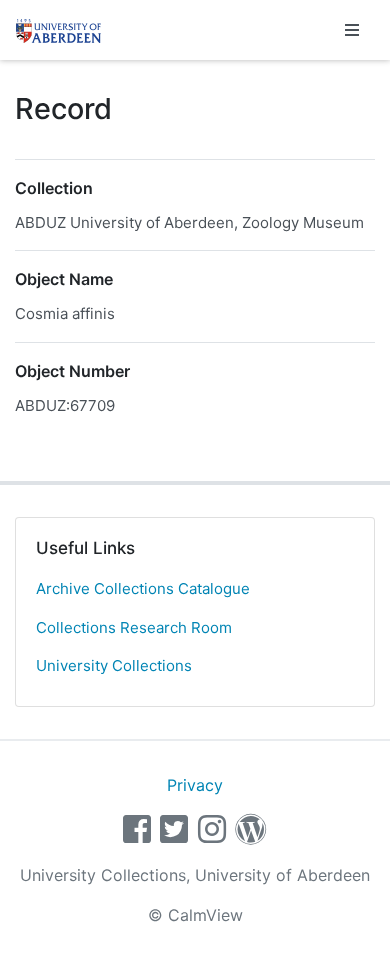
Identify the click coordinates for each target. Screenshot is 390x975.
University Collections (114, 665)
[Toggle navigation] (352, 30)
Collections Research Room (134, 627)
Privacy (195, 785)
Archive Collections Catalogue (143, 588)
